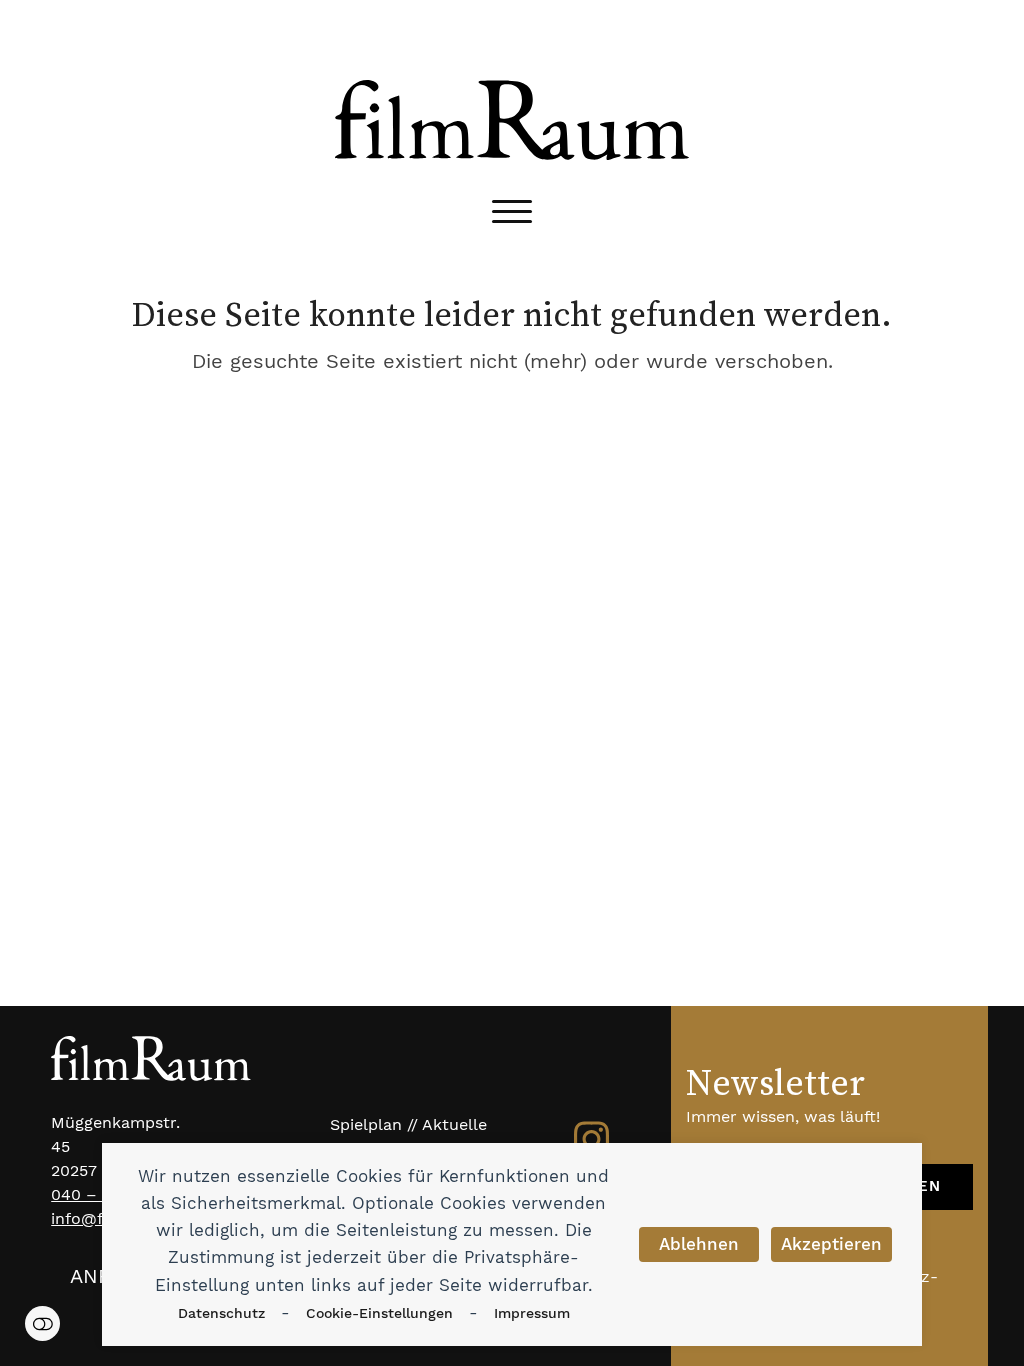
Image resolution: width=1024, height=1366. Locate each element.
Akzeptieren (831, 1244)
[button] (512, 211)
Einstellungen (42, 1323)
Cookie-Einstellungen (379, 1313)
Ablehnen (699, 1244)
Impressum (532, 1313)
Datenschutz (221, 1313)
